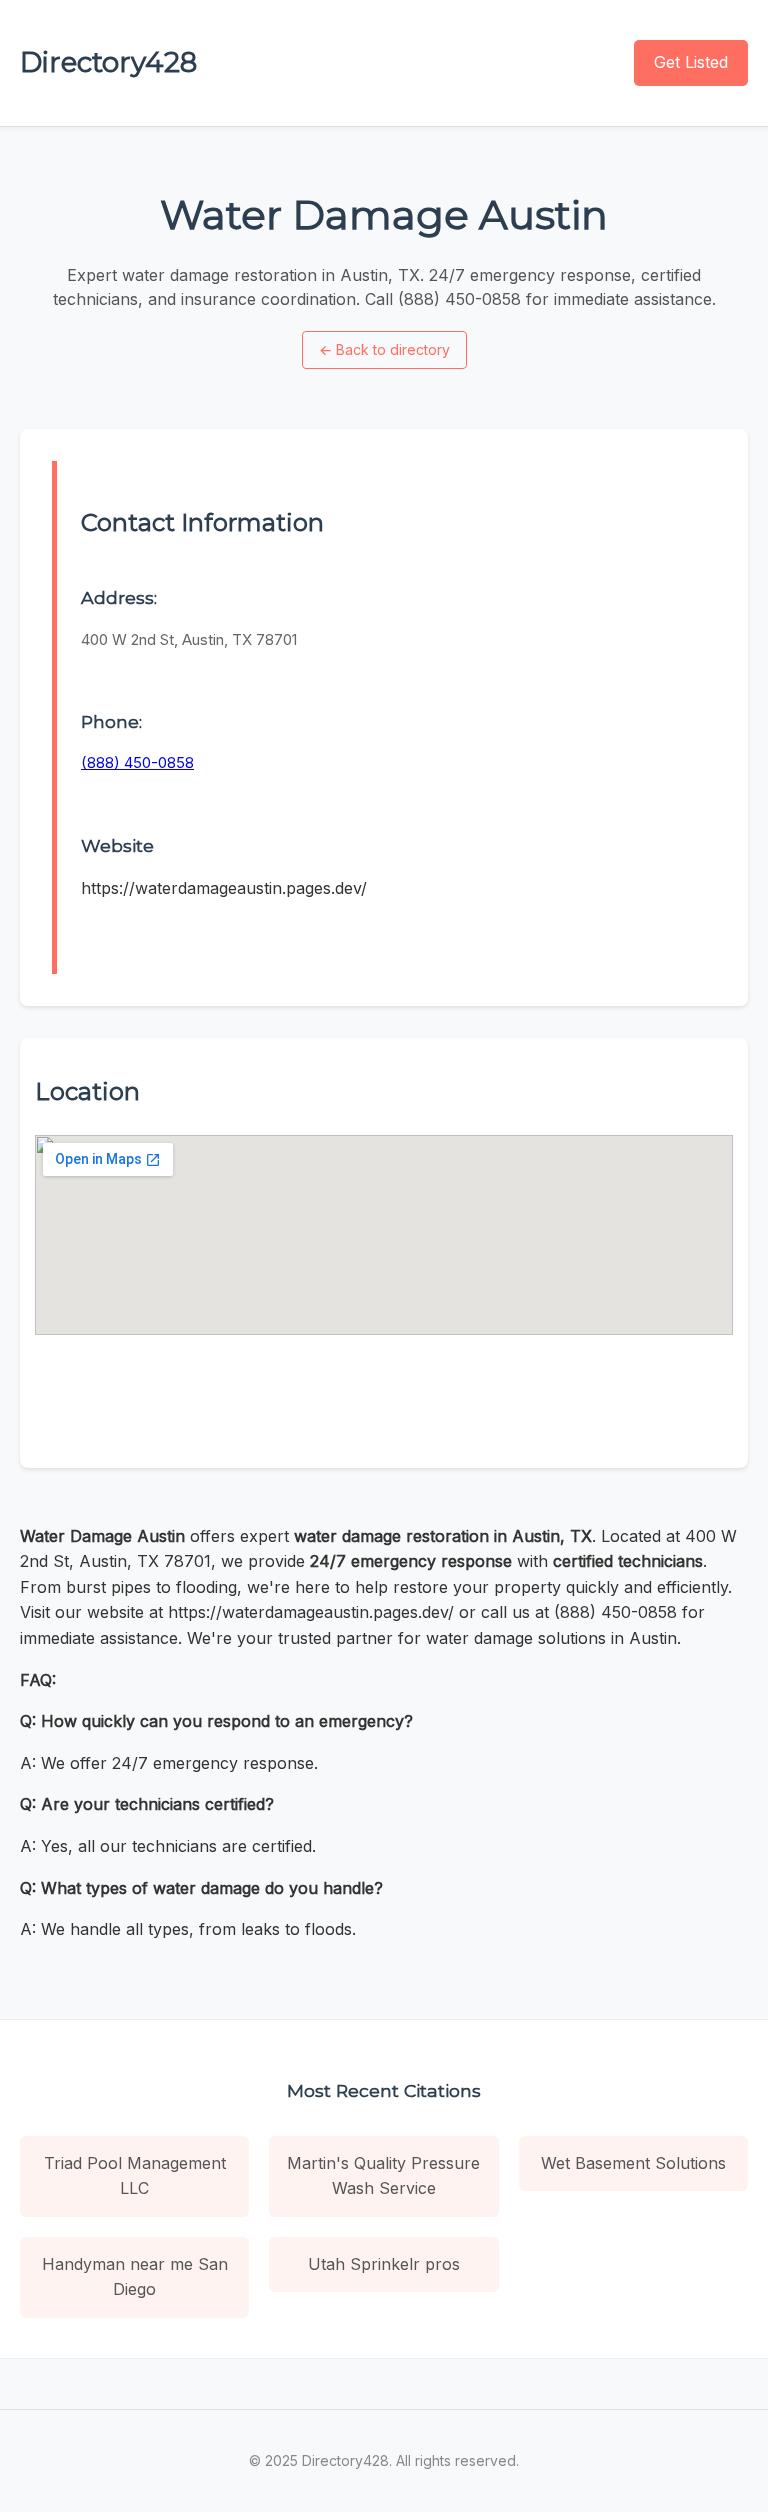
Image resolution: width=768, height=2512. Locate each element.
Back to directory (384, 349)
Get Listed (691, 62)
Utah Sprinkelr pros (384, 2264)
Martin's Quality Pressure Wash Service (383, 2176)
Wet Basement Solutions (633, 2163)
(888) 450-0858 (137, 762)
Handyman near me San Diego (135, 2277)
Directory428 (108, 62)
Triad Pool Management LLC (135, 2176)
